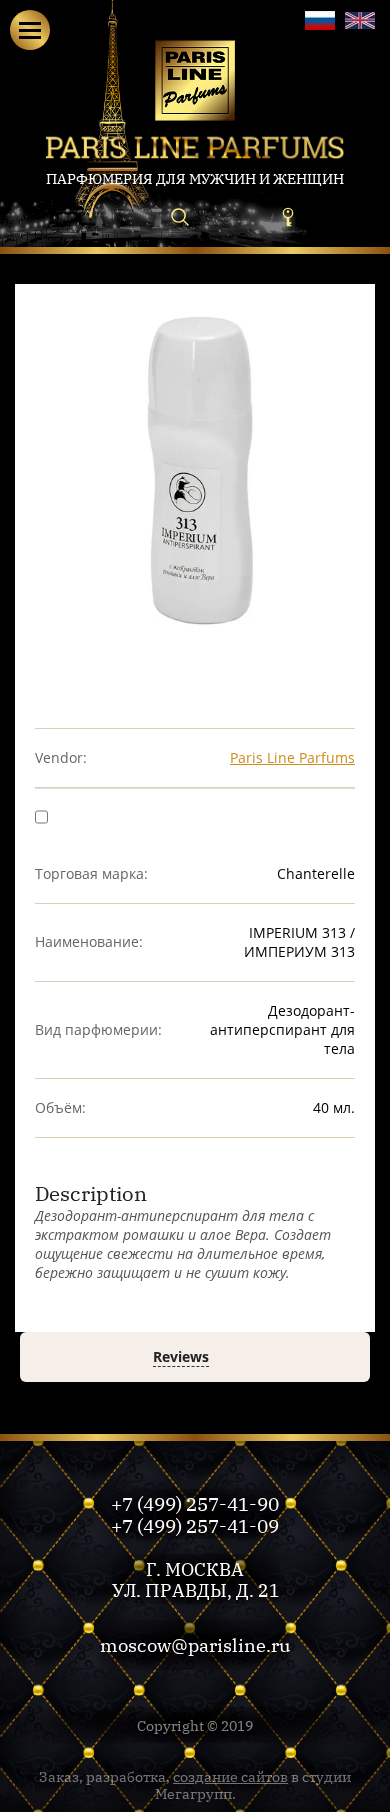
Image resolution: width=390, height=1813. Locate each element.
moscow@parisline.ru (195, 1644)
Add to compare (105, 815)
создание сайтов (230, 1776)
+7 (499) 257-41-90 (195, 1503)
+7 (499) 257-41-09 (195, 1525)
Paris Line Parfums (292, 757)
